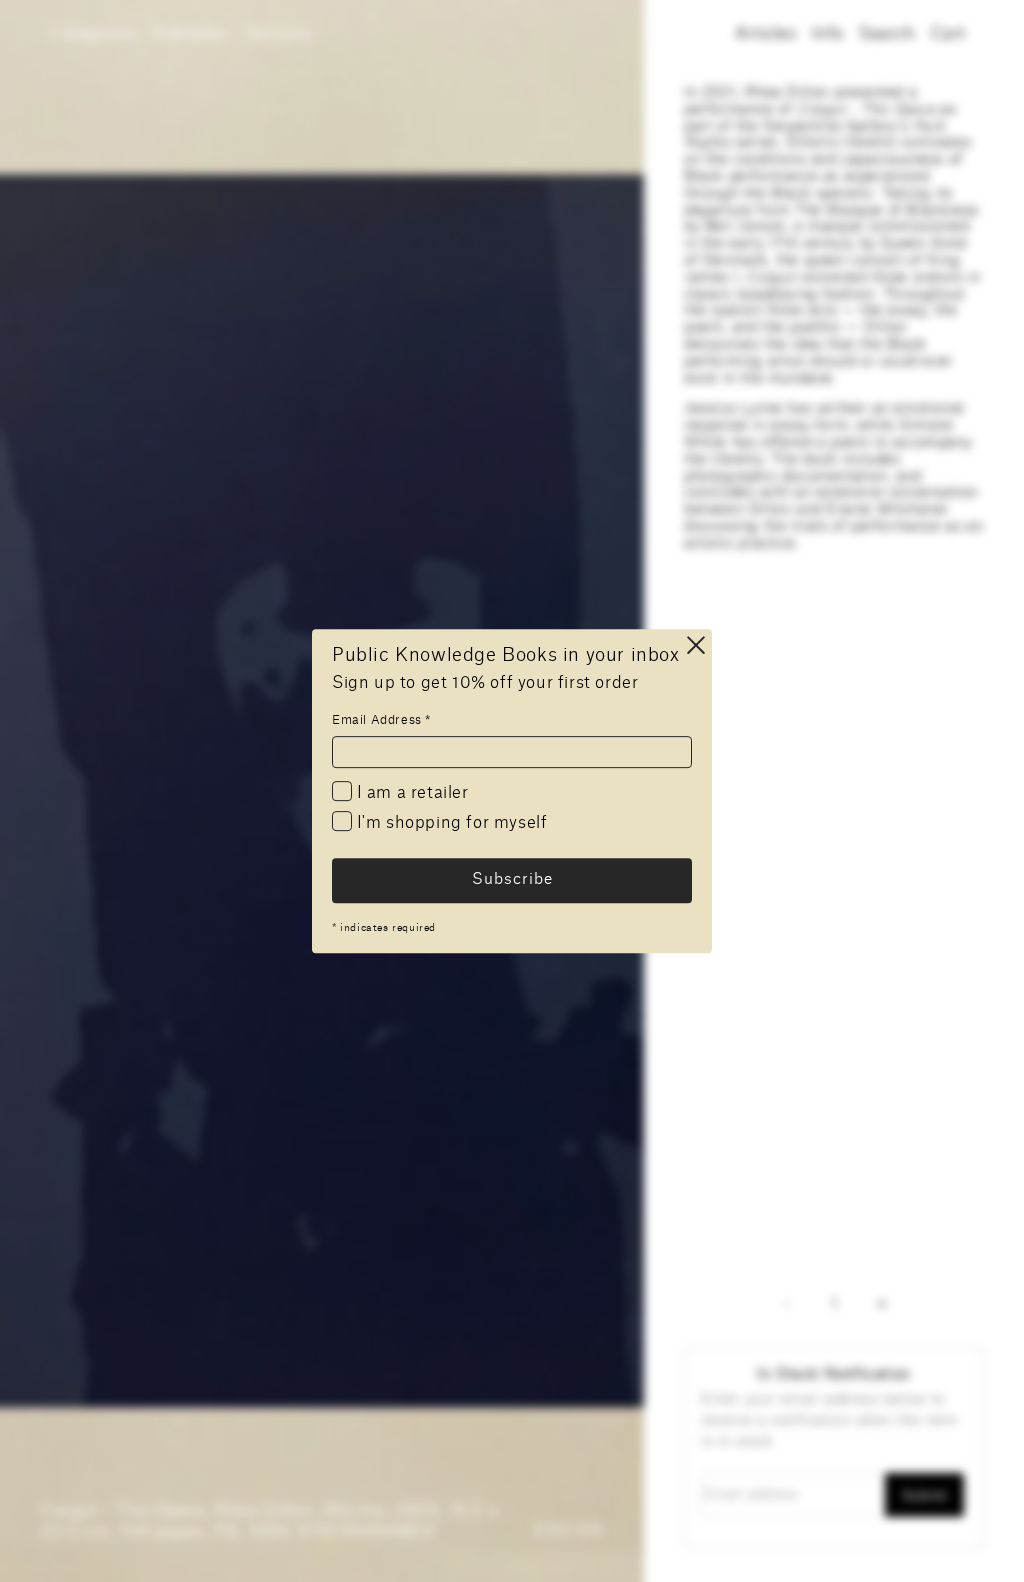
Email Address (381, 720)
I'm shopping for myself (449, 823)
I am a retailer (410, 793)
